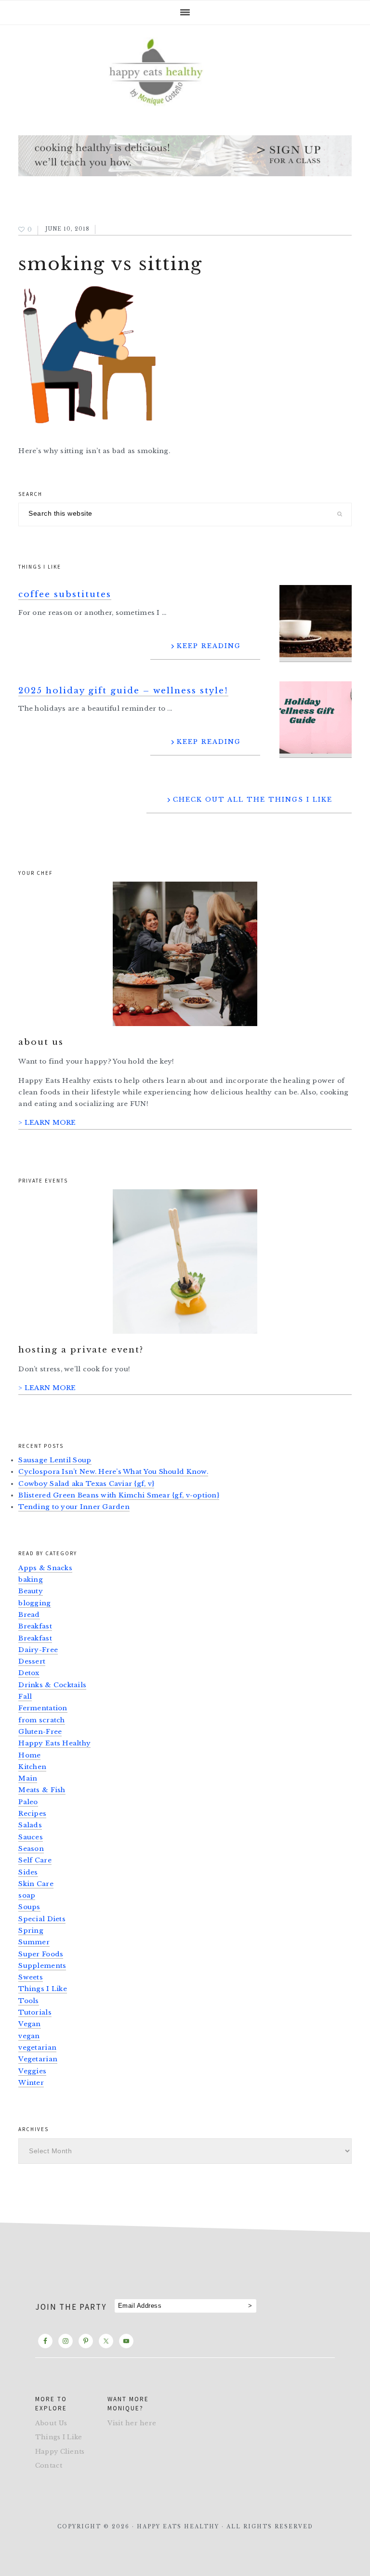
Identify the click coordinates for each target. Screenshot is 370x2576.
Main (28, 1778)
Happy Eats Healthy (54, 1743)
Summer (34, 1942)
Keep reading (209, 646)
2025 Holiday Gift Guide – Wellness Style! (123, 691)
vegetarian (37, 2048)
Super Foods (41, 1954)
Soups (29, 1907)
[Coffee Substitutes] (316, 623)
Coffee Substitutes (65, 594)
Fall (25, 1697)
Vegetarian (38, 2059)
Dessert (32, 1661)
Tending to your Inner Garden (74, 1507)
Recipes (32, 1814)
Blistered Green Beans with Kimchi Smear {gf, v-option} (119, 1495)
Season (31, 1849)
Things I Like (43, 1989)
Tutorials (35, 2012)
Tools (28, 2001)
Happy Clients (60, 2452)
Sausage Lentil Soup (55, 1460)
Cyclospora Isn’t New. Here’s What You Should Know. (113, 1472)
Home (29, 1755)
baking (31, 1580)
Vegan (29, 2024)
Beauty (31, 1591)
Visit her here (132, 2423)
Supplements (42, 1966)
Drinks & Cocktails (52, 1685)
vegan (29, 2036)
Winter (31, 2083)
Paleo (28, 1802)
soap (27, 1895)
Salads (30, 1825)
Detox (29, 1673)
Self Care (35, 1860)
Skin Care (36, 1884)
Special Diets (42, 1919)
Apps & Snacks (45, 1568)
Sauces (31, 1837)
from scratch (41, 1720)
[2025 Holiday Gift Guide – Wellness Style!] (316, 720)
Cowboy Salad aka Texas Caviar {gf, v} (86, 1484)
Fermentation (43, 1708)
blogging (34, 1603)
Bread (29, 1615)
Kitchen (32, 1767)
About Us (51, 2423)
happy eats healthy (185, 71)
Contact (49, 2465)
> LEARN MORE (47, 1123)
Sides (28, 1872)
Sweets (31, 1977)
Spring (31, 1931)
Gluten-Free (40, 1732)
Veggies (32, 2071)
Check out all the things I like (253, 800)
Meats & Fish (42, 1790)
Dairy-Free (38, 1650)
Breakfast (35, 1626)
